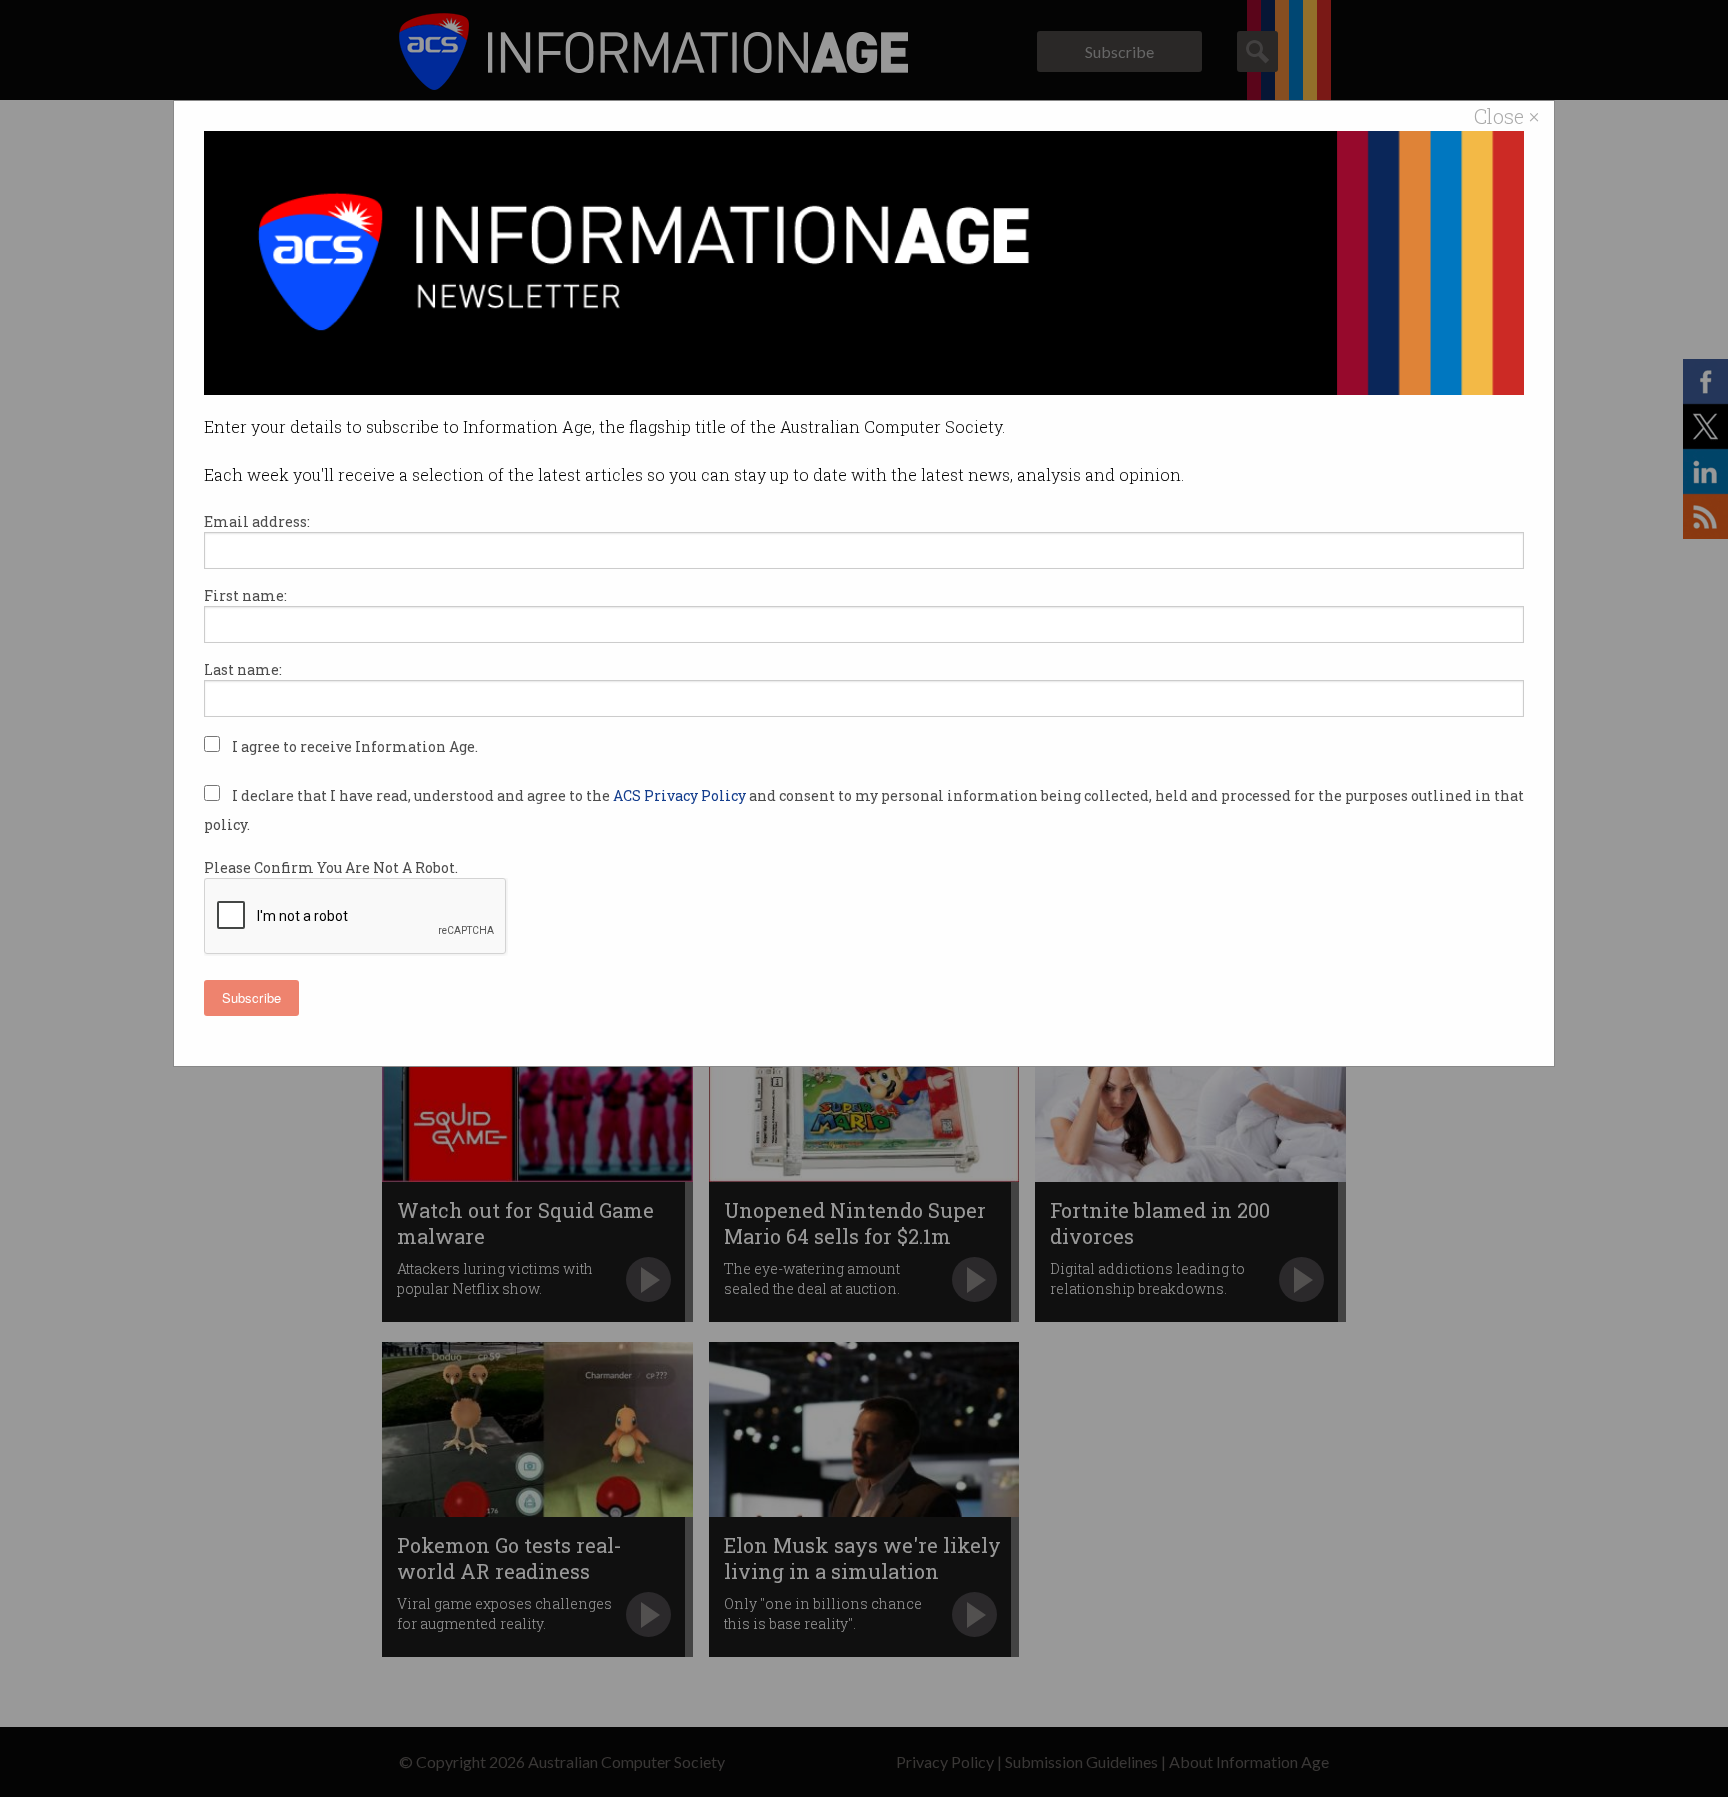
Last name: (243, 669)
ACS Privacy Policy (681, 795)
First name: (245, 595)
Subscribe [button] (251, 997)
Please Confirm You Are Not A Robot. (331, 867)
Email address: (257, 521)
